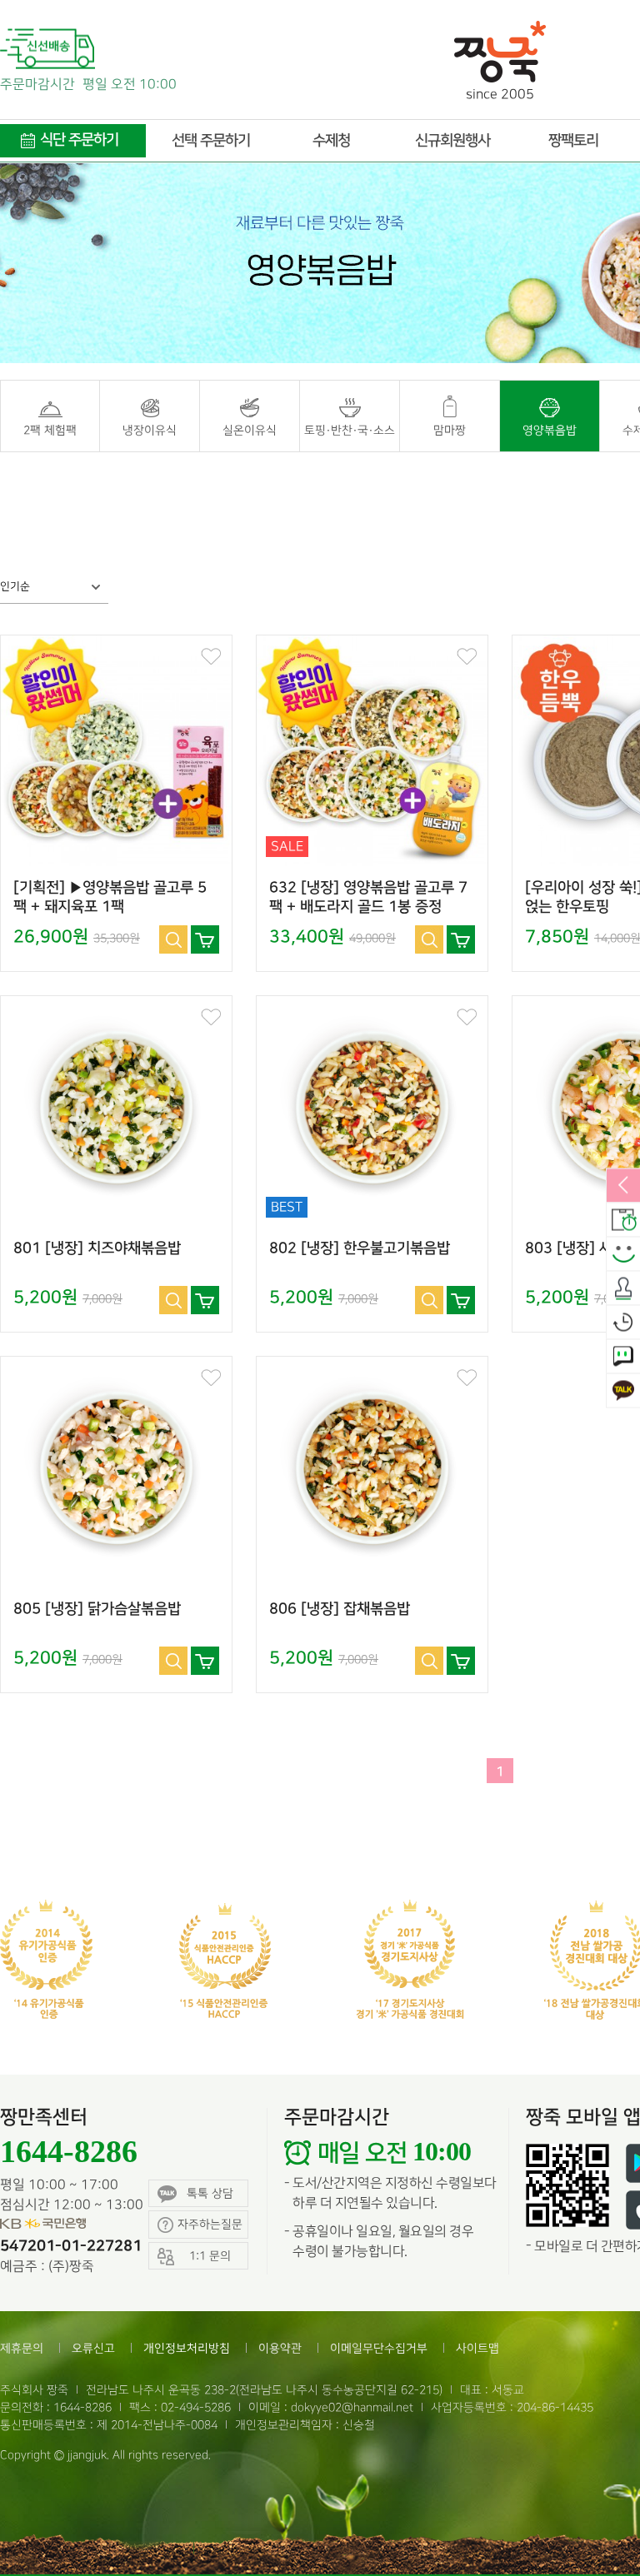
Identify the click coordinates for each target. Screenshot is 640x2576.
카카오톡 (623, 1391)
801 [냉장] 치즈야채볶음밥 (97, 1248)
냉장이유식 (150, 430)
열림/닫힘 (623, 1186)
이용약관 (280, 2348)
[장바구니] (205, 939)
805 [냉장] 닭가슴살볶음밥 (97, 1609)
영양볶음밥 (550, 430)
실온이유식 (250, 430)
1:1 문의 (623, 1357)
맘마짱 (450, 430)
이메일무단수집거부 (379, 2348)
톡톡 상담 (210, 2193)
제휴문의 (22, 2348)
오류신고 (93, 2348)
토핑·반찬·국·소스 (350, 430)
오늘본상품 (623, 1323)
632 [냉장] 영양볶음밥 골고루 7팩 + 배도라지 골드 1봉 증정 (368, 897)
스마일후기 (623, 1254)
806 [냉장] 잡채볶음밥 (340, 1609)
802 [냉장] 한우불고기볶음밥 (360, 1248)
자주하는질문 (210, 2224)
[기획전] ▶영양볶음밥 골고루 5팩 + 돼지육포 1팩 (110, 897)
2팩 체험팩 (50, 430)
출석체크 (623, 1288)
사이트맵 (477, 2348)
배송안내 (623, 1220)
